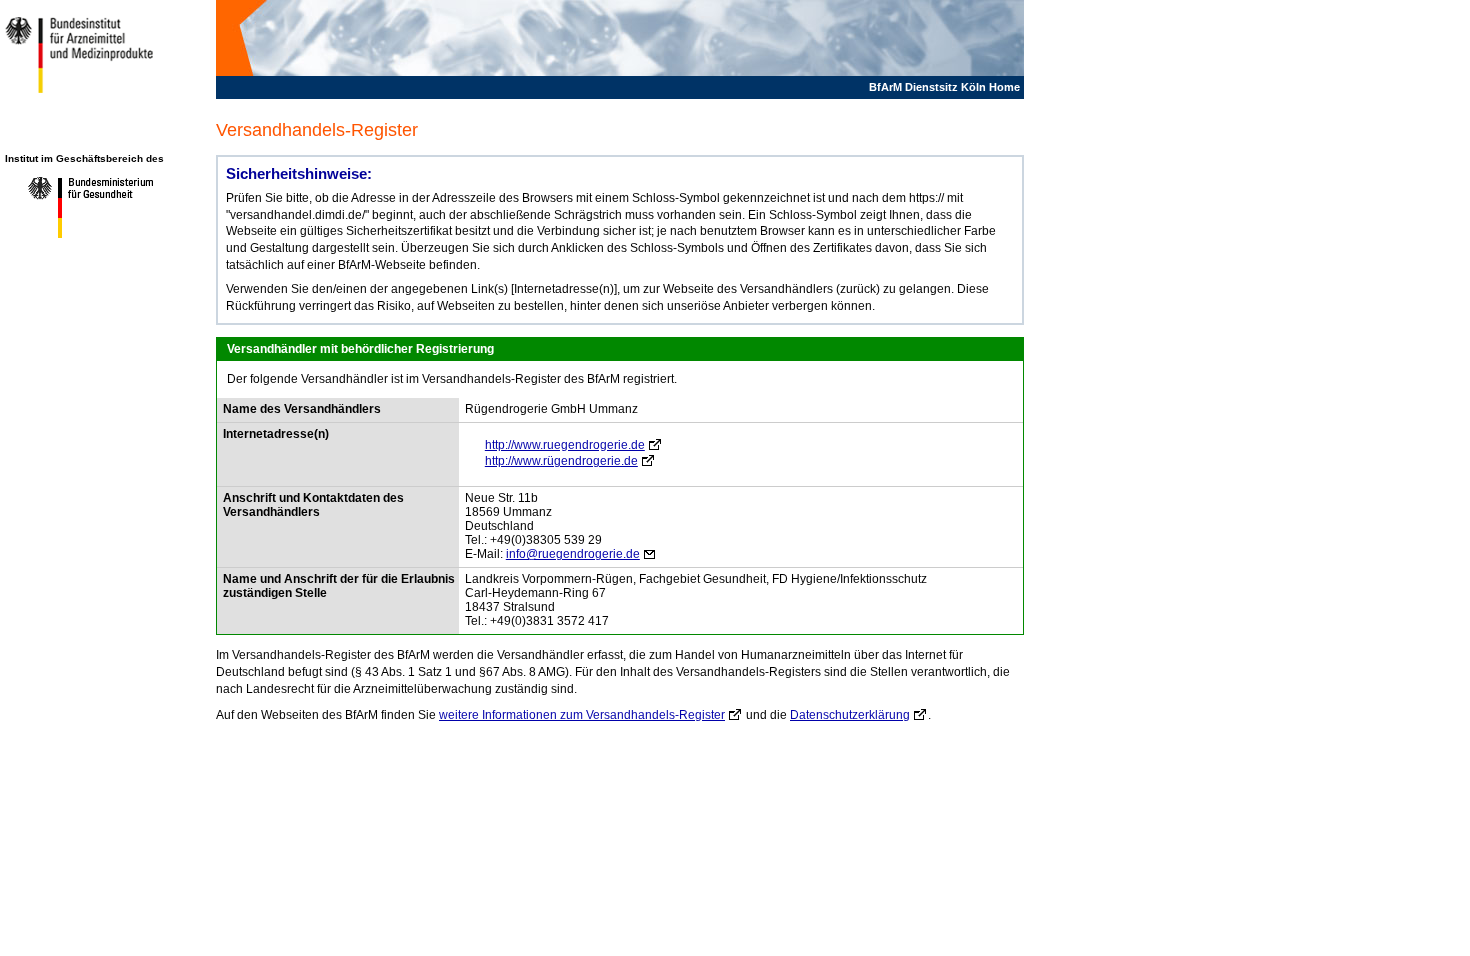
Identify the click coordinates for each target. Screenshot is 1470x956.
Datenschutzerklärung (850, 715)
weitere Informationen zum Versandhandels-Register (582, 715)
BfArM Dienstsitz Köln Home (944, 87)
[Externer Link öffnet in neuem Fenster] (83, 237)
